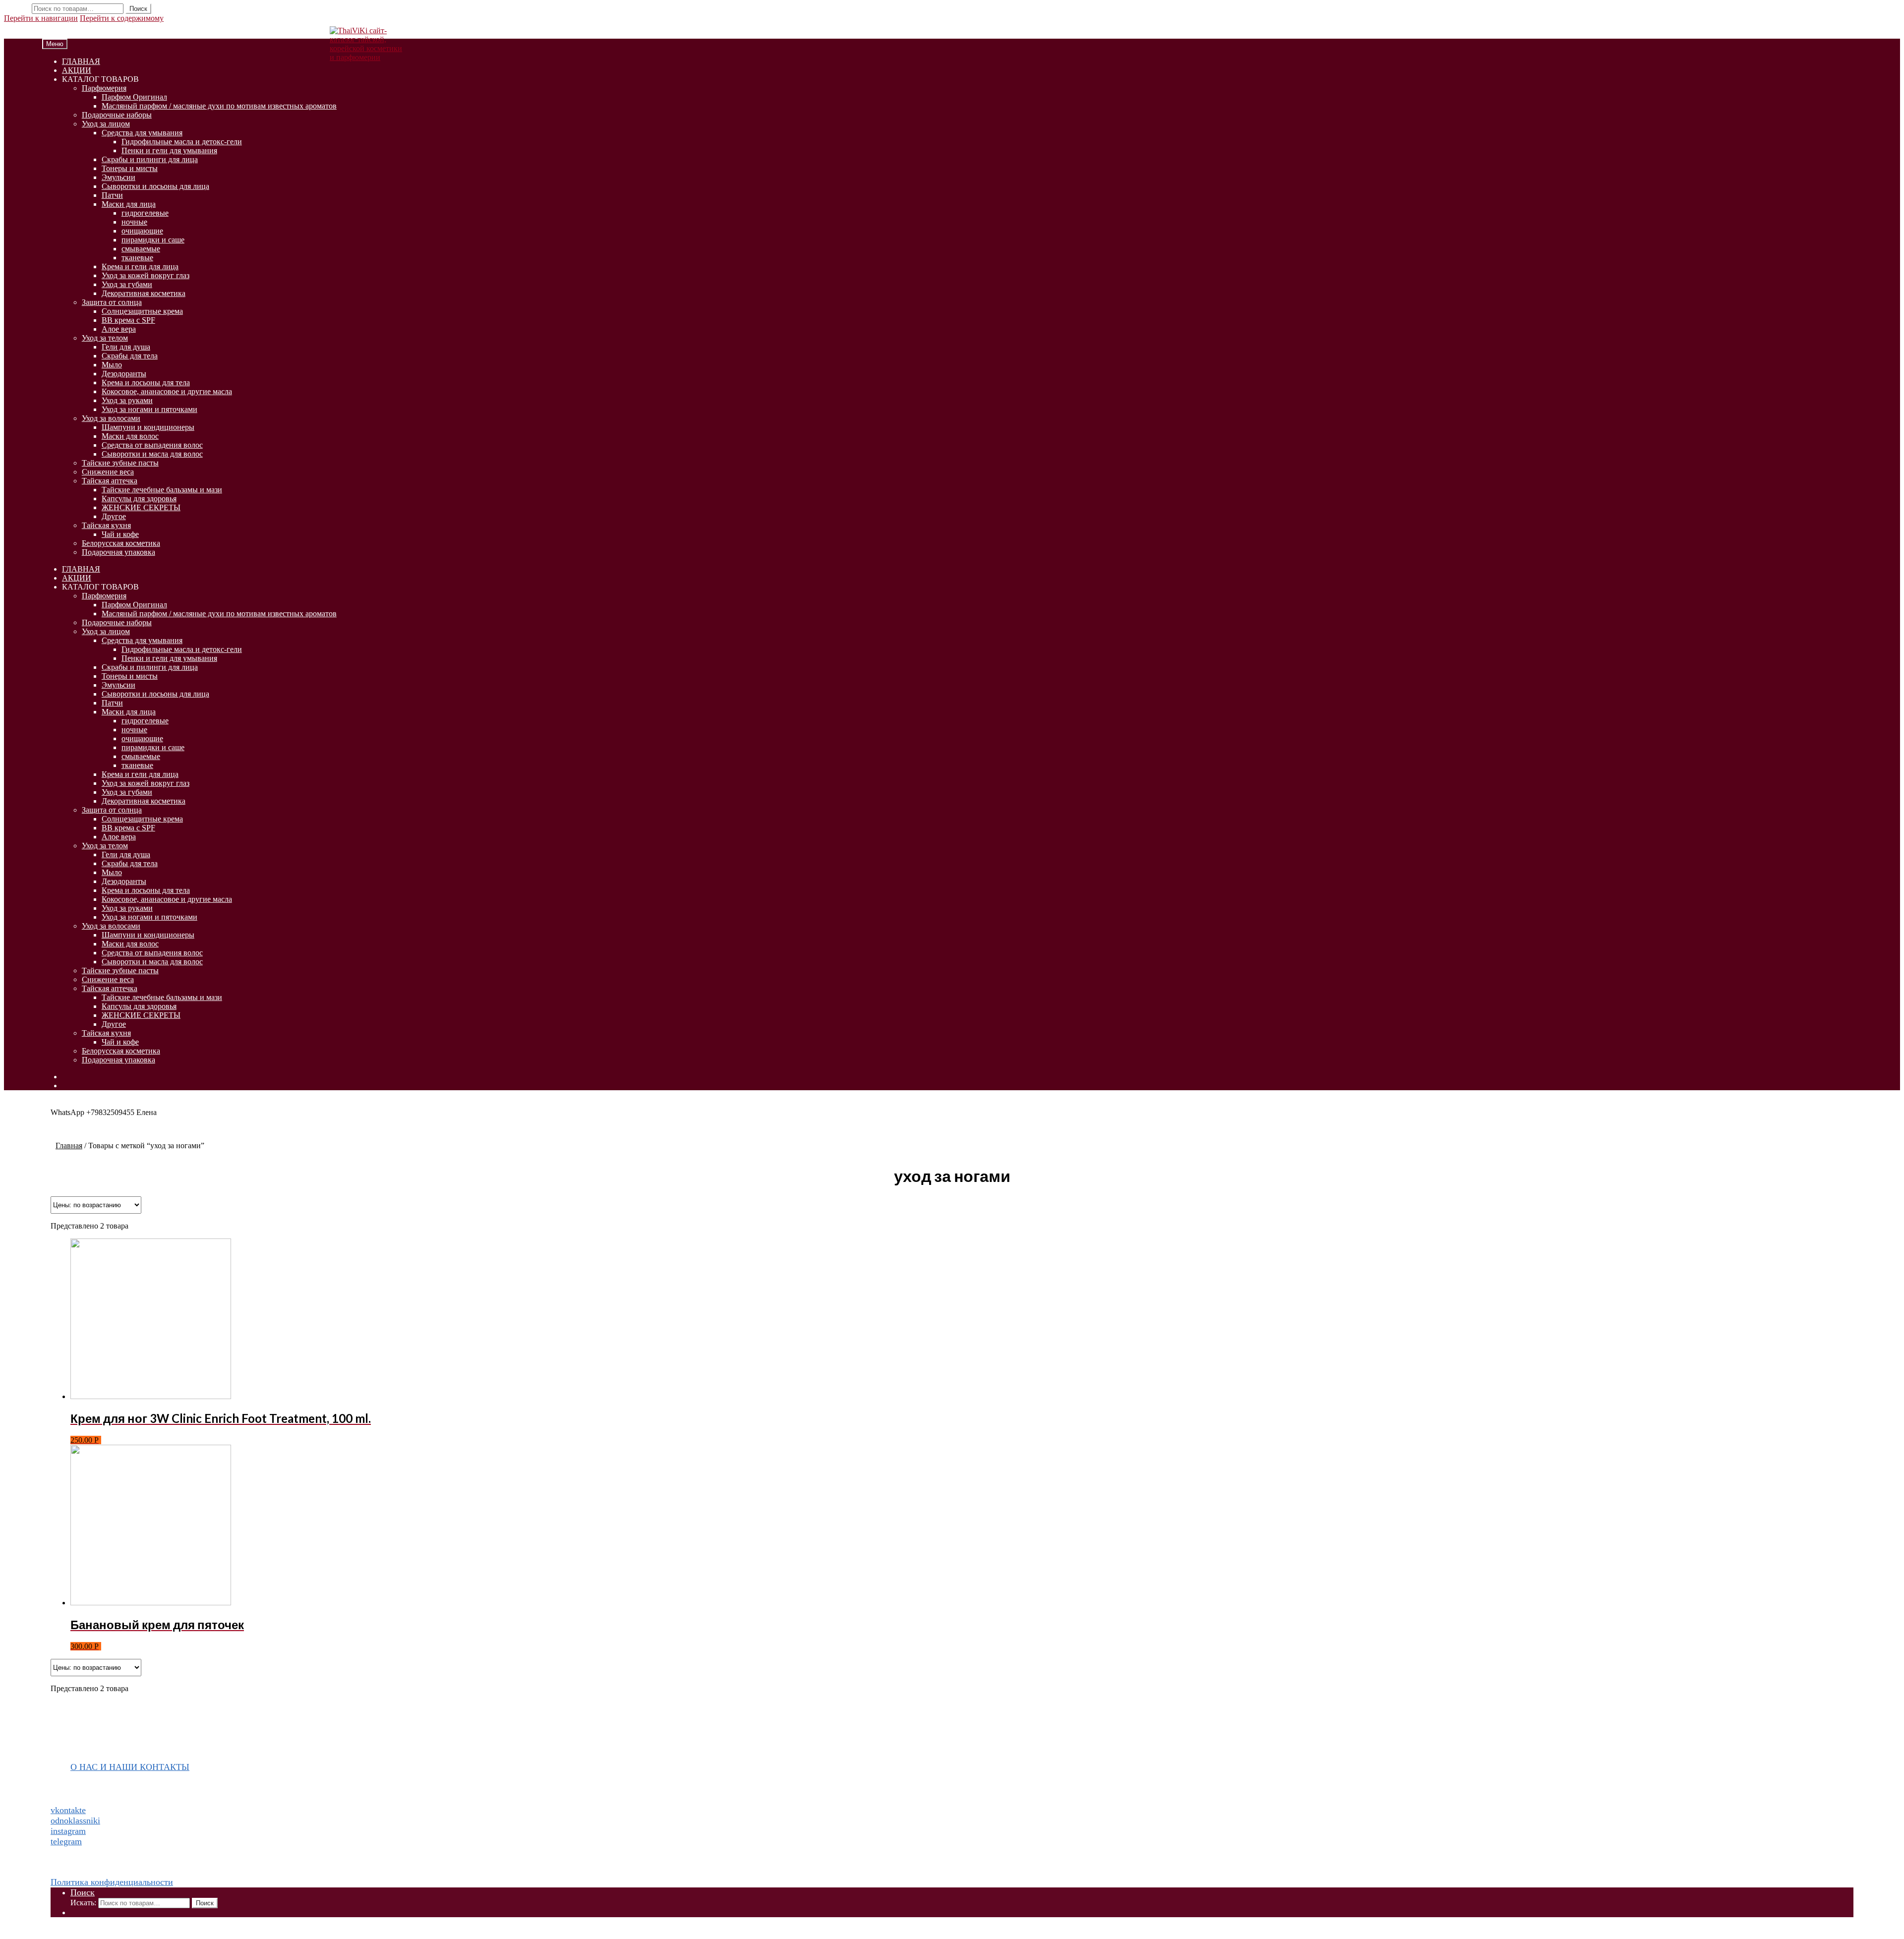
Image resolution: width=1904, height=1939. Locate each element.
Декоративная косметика (144, 293)
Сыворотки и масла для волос (152, 454)
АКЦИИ (77, 70)
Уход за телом (105, 338)
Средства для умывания (142, 133)
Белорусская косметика (121, 543)
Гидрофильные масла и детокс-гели (182, 142)
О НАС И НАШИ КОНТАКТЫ (130, 1767)
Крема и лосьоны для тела (146, 382)
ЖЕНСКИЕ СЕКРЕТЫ (141, 507)
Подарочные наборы (117, 115)
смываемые (141, 249)
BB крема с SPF (128, 320)
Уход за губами (127, 284)
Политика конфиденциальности (112, 1882)
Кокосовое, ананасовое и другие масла (167, 391)
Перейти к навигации (41, 18)
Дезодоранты (124, 374)
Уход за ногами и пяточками (149, 409)
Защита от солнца (112, 302)
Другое (114, 516)
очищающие (142, 231)
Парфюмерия (104, 88)
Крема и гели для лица (140, 266)
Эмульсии (119, 177)
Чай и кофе (120, 534)
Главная (69, 1146)
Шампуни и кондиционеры (148, 427)
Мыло (112, 365)
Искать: (17, 8)
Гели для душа (126, 347)
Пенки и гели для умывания (169, 150)
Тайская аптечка (110, 481)
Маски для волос (130, 436)
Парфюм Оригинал (134, 97)
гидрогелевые (145, 213)
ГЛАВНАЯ (81, 61)
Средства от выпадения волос (152, 445)
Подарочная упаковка (119, 552)
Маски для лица (129, 204)
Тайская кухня (106, 525)
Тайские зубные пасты (120, 463)
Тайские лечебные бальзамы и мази (162, 490)
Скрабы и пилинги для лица (150, 159)
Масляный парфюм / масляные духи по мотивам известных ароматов (219, 106)
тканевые (137, 258)
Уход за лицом (106, 124)
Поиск (138, 9)
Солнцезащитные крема (142, 311)
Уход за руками (127, 400)
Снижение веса (108, 472)
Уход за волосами (111, 418)
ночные (134, 222)
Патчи (112, 195)
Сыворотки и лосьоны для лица (155, 186)
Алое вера (119, 329)
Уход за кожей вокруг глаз (146, 275)
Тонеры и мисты (130, 168)
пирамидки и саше (153, 240)
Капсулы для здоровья (139, 499)
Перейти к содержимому (122, 18)
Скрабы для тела (130, 356)
